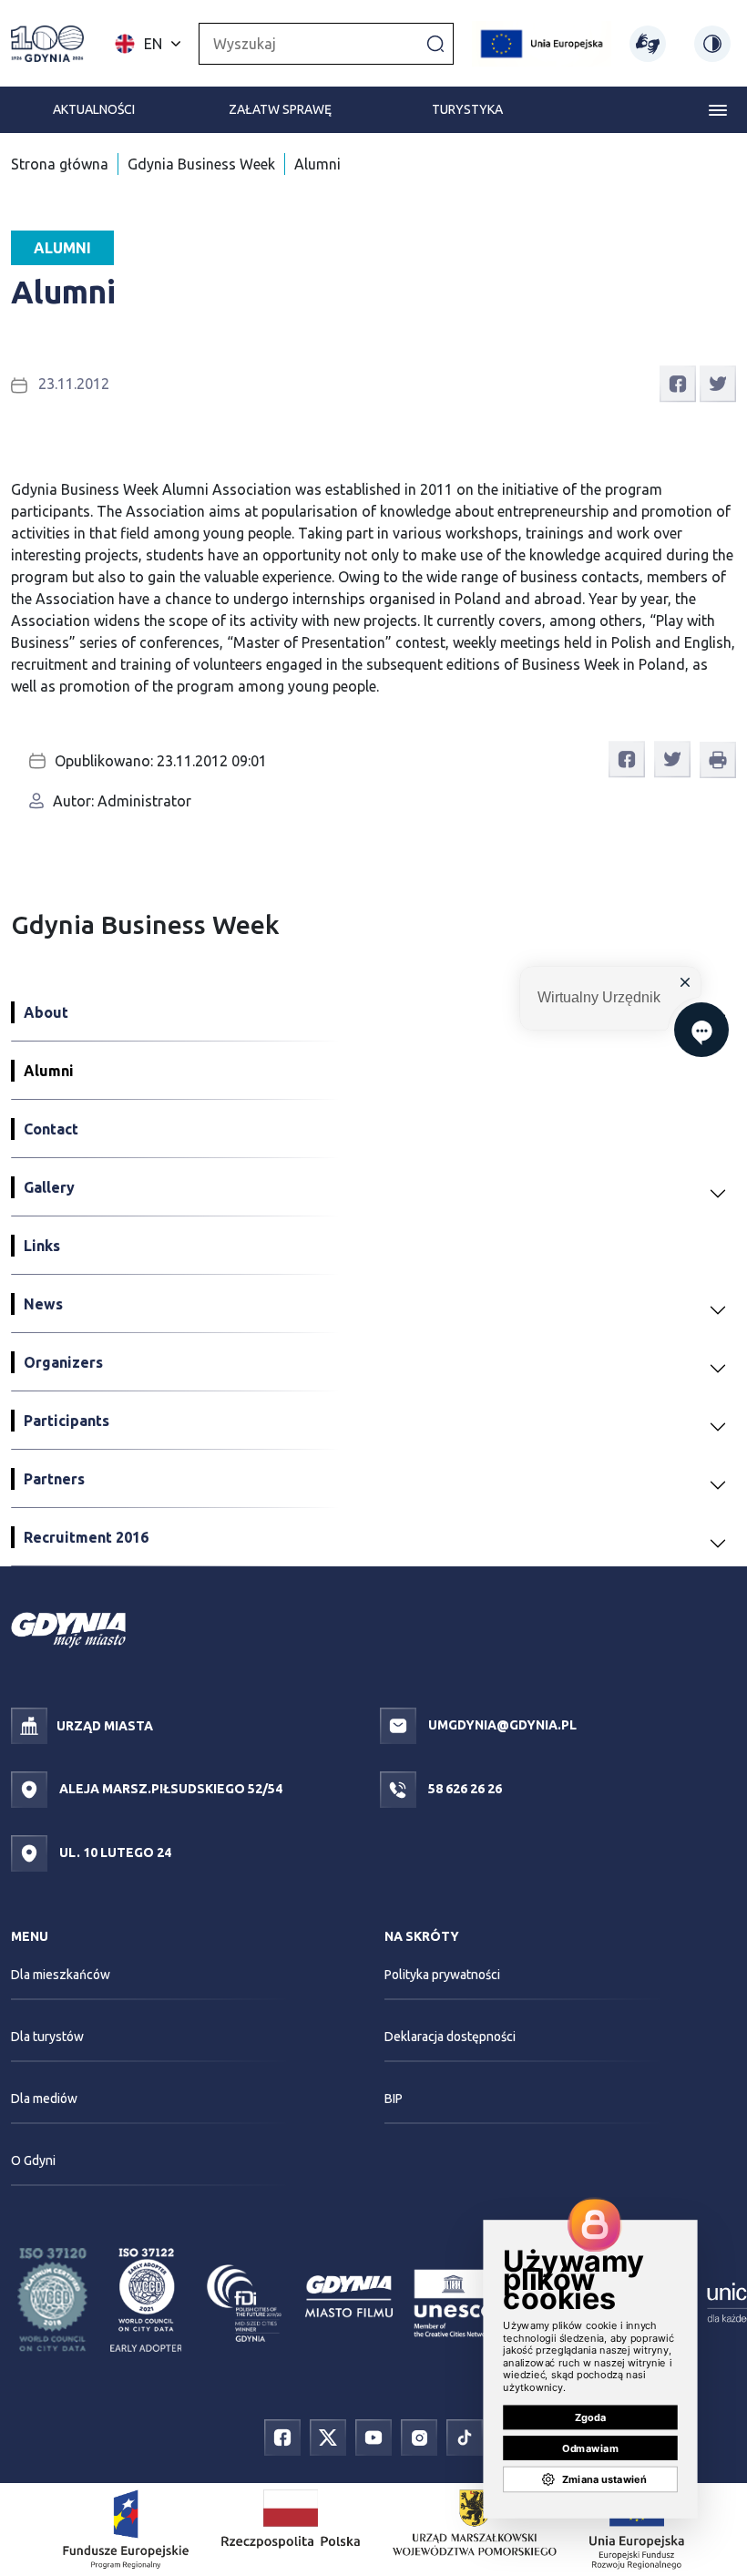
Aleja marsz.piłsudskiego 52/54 (169, 1789)
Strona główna (60, 164)
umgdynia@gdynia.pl (501, 1725)
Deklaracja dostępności (450, 2037)
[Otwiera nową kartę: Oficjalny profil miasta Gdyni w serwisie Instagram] (419, 2437)
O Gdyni (33, 2160)
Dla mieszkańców (61, 1975)
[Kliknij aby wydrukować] (718, 760)
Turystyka (467, 109)
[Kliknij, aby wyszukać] (435, 43)
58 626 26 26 (464, 1789)
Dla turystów (47, 2037)
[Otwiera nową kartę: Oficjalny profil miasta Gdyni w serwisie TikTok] (465, 2437)
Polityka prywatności (442, 1975)
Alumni (317, 164)
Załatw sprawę (280, 109)
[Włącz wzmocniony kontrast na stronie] (712, 44)
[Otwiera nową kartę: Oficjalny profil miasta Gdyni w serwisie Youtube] (373, 2437)
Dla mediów (44, 2099)
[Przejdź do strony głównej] (47, 44)
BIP (394, 2099)
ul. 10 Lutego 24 (114, 1852)
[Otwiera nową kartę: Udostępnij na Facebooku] (678, 382)
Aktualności (94, 109)
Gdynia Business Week (201, 164)
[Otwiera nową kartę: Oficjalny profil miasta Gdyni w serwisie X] (328, 2437)
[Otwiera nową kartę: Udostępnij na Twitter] (718, 382)
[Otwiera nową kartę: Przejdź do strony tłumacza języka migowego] (648, 44)
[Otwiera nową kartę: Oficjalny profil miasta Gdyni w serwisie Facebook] (282, 2437)
